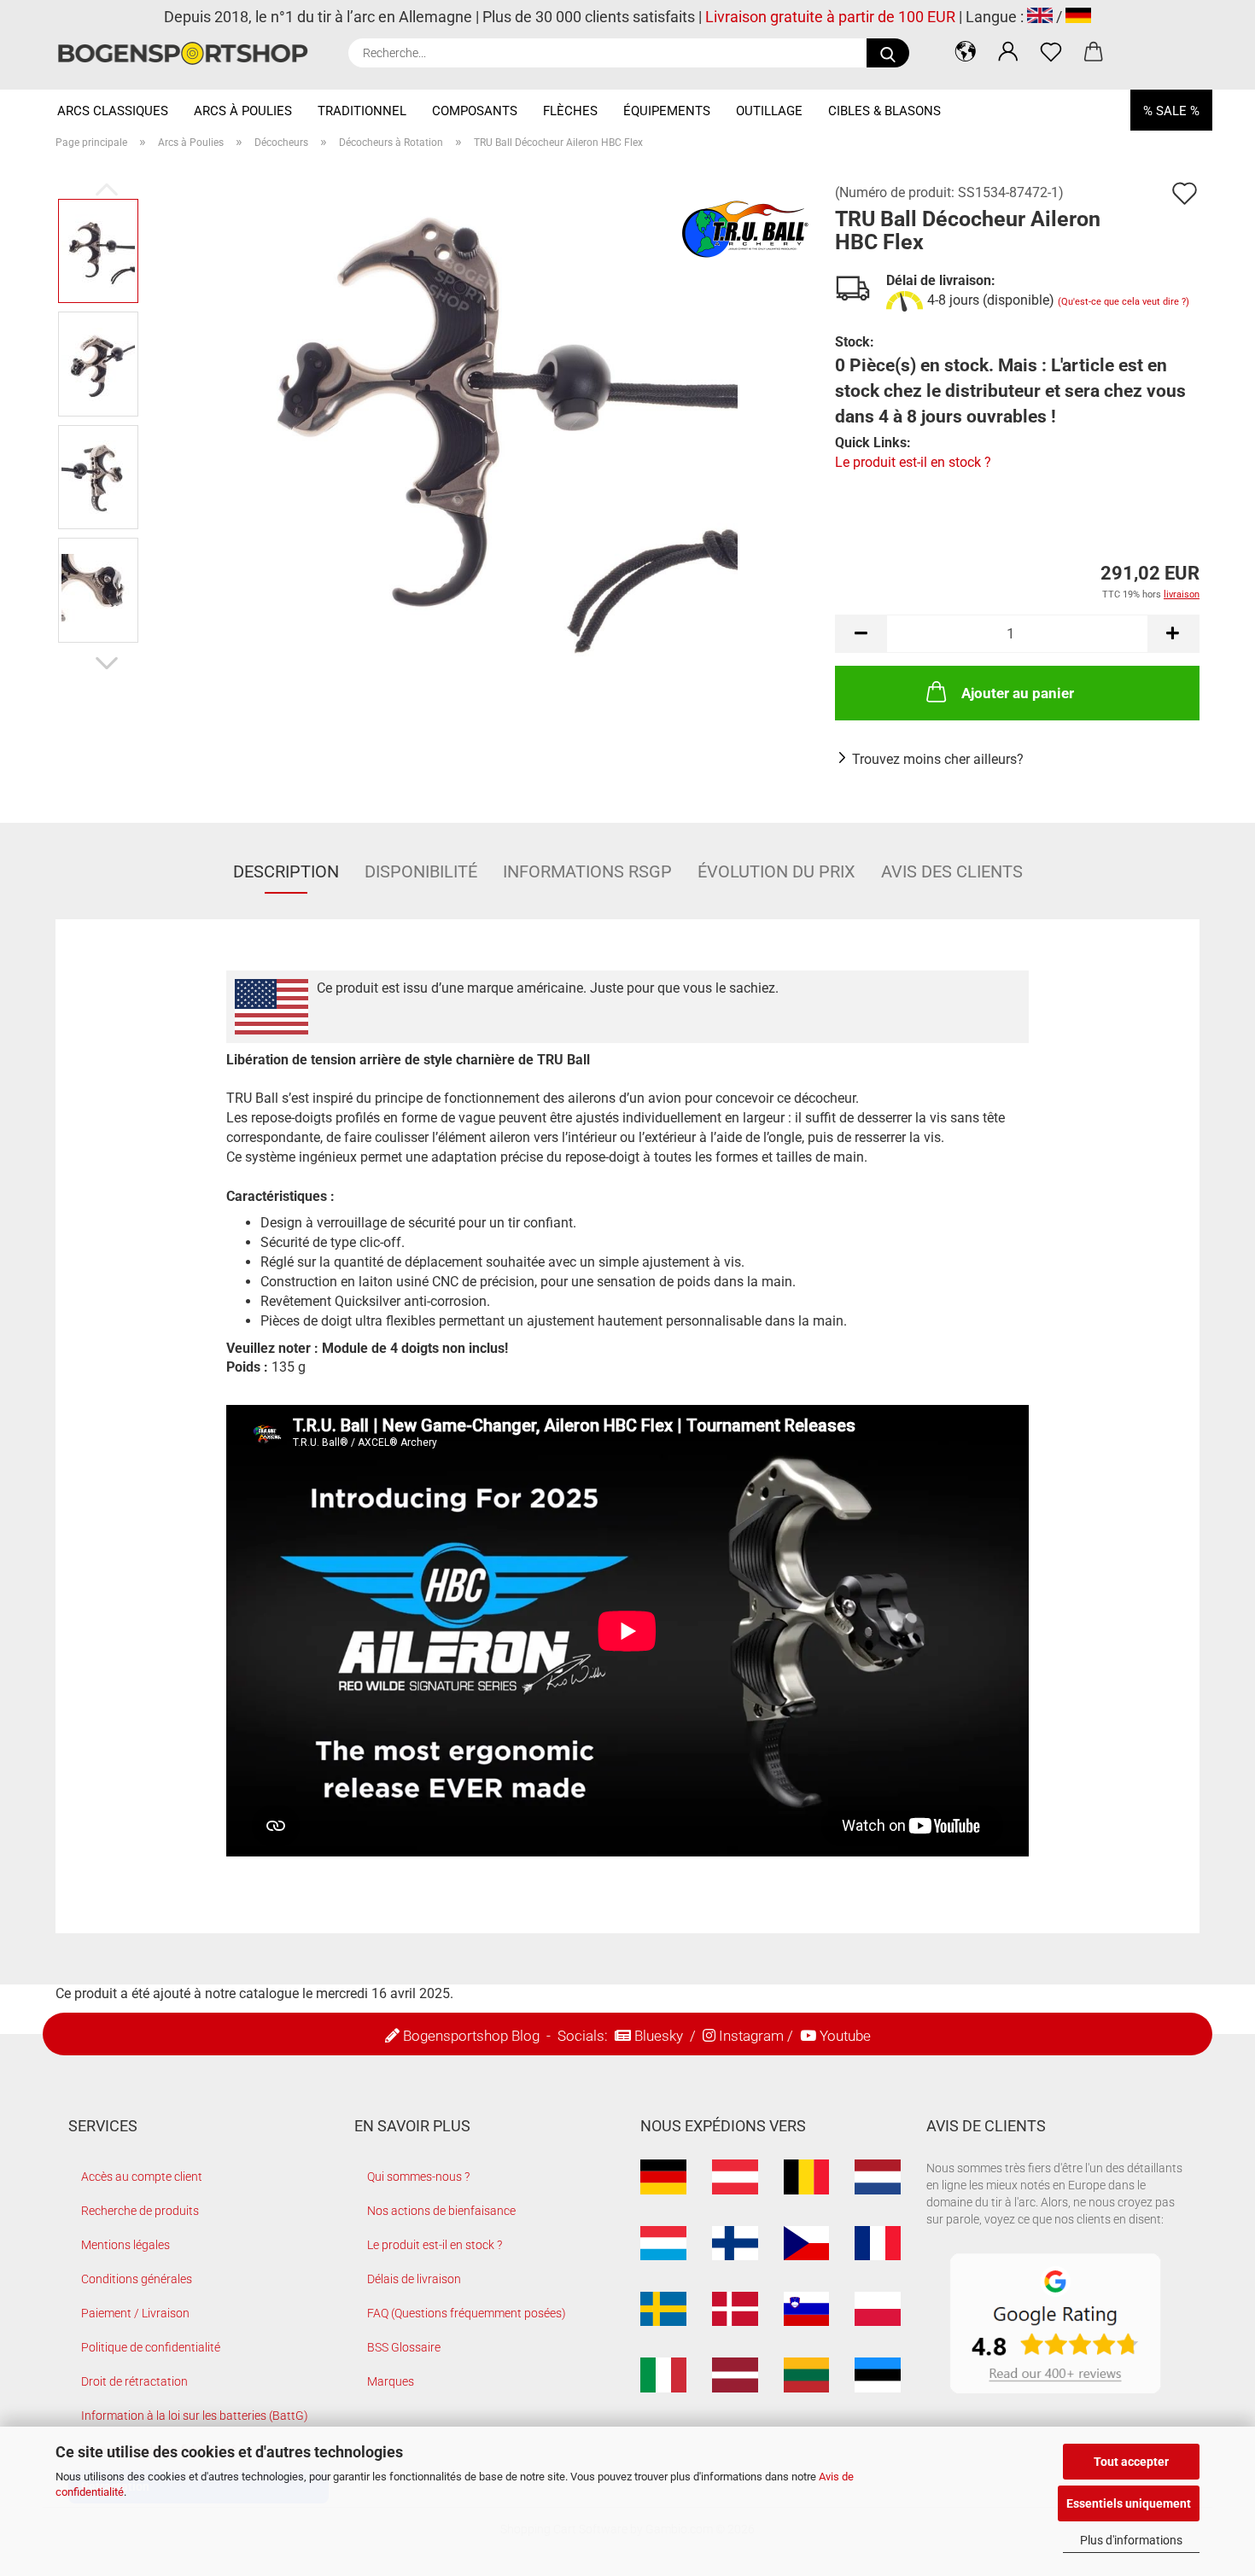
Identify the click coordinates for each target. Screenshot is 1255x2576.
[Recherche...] (888, 53)
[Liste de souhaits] (1051, 51)
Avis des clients (952, 871)
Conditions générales (137, 2279)
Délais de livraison (414, 2279)
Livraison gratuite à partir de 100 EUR (830, 17)
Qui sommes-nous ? (418, 2177)
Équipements (667, 111)
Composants (475, 111)
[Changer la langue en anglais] (1040, 17)
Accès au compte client (142, 2177)
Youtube (845, 2036)
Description (286, 871)
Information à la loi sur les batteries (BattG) (195, 2416)
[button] (966, 51)
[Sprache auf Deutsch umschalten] (1078, 17)
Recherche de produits (140, 2211)
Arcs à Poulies (243, 111)
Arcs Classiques (113, 111)
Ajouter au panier (1018, 693)
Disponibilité (421, 871)
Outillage (769, 111)
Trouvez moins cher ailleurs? (938, 759)
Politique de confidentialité (151, 2347)
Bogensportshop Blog (471, 2036)
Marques (391, 2381)
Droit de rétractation (134, 2381)
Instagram (751, 2036)
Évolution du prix (776, 871)
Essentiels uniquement (1129, 2503)
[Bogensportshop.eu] (189, 53)
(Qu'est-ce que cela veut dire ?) (1124, 302)
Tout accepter (1131, 2462)
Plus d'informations (1131, 2540)
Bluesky (659, 2036)
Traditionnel (362, 111)
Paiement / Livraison (135, 2313)
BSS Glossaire (404, 2347)
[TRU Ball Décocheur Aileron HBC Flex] (482, 420)
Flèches (570, 111)
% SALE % (1171, 111)
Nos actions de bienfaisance (441, 2211)
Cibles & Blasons (884, 111)
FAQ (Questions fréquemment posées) (467, 2313)
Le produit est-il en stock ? (913, 462)
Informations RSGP (587, 871)
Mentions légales (125, 2245)
